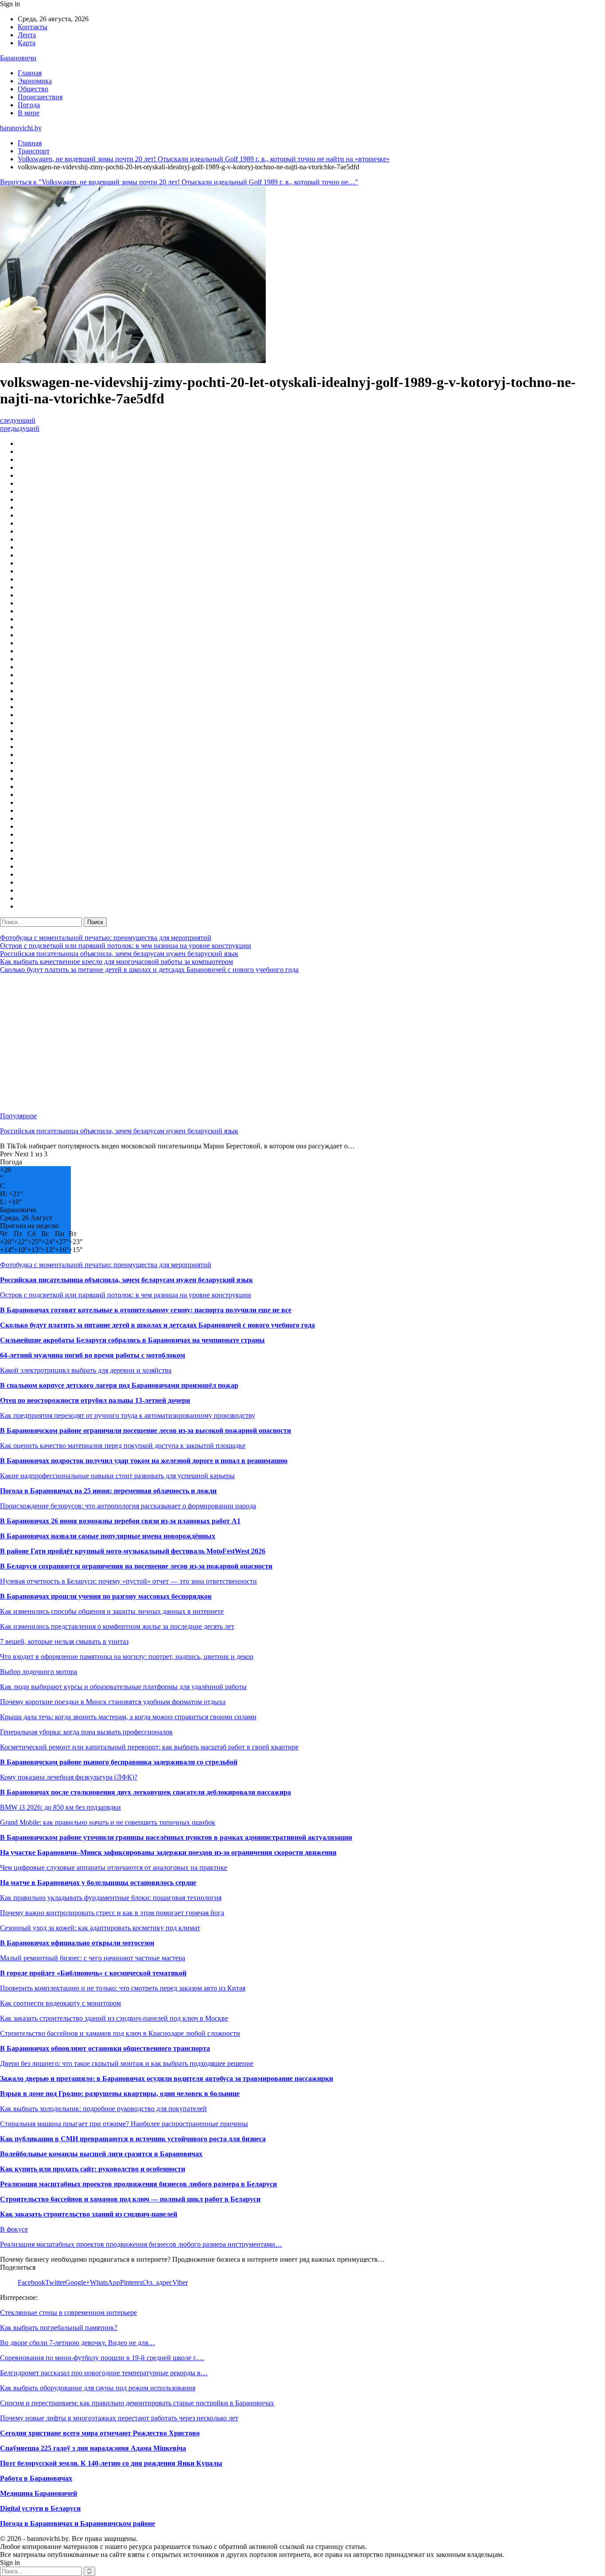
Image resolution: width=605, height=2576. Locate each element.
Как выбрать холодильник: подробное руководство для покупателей (103, 2109)
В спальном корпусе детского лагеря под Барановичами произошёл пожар (119, 1385)
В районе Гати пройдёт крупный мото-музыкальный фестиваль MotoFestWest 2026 (133, 1551)
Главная (30, 73)
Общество (33, 89)
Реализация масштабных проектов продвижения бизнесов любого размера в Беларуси (138, 2184)
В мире (29, 113)
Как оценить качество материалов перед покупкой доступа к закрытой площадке (123, 1446)
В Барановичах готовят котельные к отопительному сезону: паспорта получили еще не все (146, 1310)
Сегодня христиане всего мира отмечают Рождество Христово (100, 2433)
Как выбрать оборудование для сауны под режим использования (98, 2388)
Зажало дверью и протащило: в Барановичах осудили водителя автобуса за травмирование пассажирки (167, 2078)
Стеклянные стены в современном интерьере (68, 2313)
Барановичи (18, 58)
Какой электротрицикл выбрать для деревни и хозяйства (86, 1370)
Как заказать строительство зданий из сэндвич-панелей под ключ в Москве (114, 2018)
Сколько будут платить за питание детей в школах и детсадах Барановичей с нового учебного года (149, 970)
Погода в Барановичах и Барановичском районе (78, 2523)
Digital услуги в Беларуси (40, 2508)
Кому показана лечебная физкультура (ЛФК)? (69, 1777)
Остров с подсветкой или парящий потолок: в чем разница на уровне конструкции (126, 946)
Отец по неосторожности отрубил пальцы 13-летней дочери (95, 1400)
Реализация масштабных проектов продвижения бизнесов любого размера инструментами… (141, 2244)
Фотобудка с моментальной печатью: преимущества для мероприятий (106, 938)
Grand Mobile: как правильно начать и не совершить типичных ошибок (108, 1822)
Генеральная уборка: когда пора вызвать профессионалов (86, 1732)
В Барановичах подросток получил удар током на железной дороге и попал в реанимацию (144, 1461)
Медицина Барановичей (39, 2493)
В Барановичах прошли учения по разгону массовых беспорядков (106, 1596)
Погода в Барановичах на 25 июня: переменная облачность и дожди (108, 1491)
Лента (27, 35)
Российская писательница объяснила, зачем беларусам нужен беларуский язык (119, 954)
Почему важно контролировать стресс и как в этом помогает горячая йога (112, 1913)
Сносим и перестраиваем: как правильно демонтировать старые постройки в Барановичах (137, 2403)
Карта (27, 43)
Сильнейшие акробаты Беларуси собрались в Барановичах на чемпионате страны (132, 1340)
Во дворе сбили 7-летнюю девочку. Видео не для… (78, 2343)
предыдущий (20, 428)
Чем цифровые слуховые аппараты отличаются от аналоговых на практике (114, 1868)
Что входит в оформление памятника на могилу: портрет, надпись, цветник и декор (127, 1657)
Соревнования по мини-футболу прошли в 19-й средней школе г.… (102, 2358)
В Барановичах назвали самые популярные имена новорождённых (108, 1536)
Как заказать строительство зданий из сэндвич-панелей (89, 2214)
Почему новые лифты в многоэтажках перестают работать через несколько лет (119, 2418)
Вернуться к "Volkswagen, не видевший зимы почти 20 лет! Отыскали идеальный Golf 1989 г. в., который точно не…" (179, 182)
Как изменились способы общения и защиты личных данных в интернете (112, 1611)
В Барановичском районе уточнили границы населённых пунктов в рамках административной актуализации (176, 1837)
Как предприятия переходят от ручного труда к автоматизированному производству (128, 1415)
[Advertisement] (266, 1043)
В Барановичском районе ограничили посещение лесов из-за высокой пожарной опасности (145, 1430)
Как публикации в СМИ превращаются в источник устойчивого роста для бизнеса (133, 2139)
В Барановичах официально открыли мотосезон (77, 1943)
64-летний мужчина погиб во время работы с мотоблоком (93, 1355)
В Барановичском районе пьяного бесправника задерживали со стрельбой (119, 1762)
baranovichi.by (21, 128)
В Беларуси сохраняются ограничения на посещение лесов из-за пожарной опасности (136, 1566)
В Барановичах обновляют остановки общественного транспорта (105, 2048)
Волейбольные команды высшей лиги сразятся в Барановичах (101, 2154)
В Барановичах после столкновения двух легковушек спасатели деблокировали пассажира (145, 1792)
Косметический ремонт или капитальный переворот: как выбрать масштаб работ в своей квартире (149, 1747)
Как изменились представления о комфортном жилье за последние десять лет (117, 1626)
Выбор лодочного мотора (39, 1672)
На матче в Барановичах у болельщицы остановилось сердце (98, 1883)
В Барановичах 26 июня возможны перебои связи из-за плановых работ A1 (120, 1521)
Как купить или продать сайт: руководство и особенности (93, 2169)
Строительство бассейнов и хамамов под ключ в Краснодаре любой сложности (120, 2033)
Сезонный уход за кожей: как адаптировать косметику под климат (100, 1928)
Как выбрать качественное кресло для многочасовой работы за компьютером (116, 962)
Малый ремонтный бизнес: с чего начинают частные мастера (93, 1958)
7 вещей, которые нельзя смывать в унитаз (64, 1641)
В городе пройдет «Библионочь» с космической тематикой (93, 1973)
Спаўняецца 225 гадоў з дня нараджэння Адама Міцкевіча (93, 2448)
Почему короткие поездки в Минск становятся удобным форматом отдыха (113, 1702)
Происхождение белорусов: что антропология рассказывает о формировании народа (128, 1506)
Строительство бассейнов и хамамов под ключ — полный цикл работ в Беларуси (130, 2199)
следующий (18, 420)
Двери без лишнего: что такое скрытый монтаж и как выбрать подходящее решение (127, 2063)
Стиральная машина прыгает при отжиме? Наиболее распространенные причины (124, 2124)
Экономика (35, 81)
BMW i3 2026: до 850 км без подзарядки (60, 1807)
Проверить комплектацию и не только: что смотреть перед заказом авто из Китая (123, 1988)
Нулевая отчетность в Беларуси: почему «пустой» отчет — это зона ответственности (128, 1581)
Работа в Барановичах (36, 2478)
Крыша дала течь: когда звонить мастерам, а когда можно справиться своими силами (128, 1717)
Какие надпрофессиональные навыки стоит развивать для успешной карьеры (117, 1476)
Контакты (33, 27)
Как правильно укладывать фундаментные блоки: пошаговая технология (111, 1898)
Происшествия (40, 97)
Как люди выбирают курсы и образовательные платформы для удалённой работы (123, 1687)
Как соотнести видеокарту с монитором (60, 2003)
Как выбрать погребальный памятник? (59, 2328)
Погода (29, 105)
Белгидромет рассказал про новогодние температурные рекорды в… (104, 2373)
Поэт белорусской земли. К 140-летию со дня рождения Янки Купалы (111, 2463)
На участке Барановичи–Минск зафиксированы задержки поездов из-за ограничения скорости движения (168, 1852)
